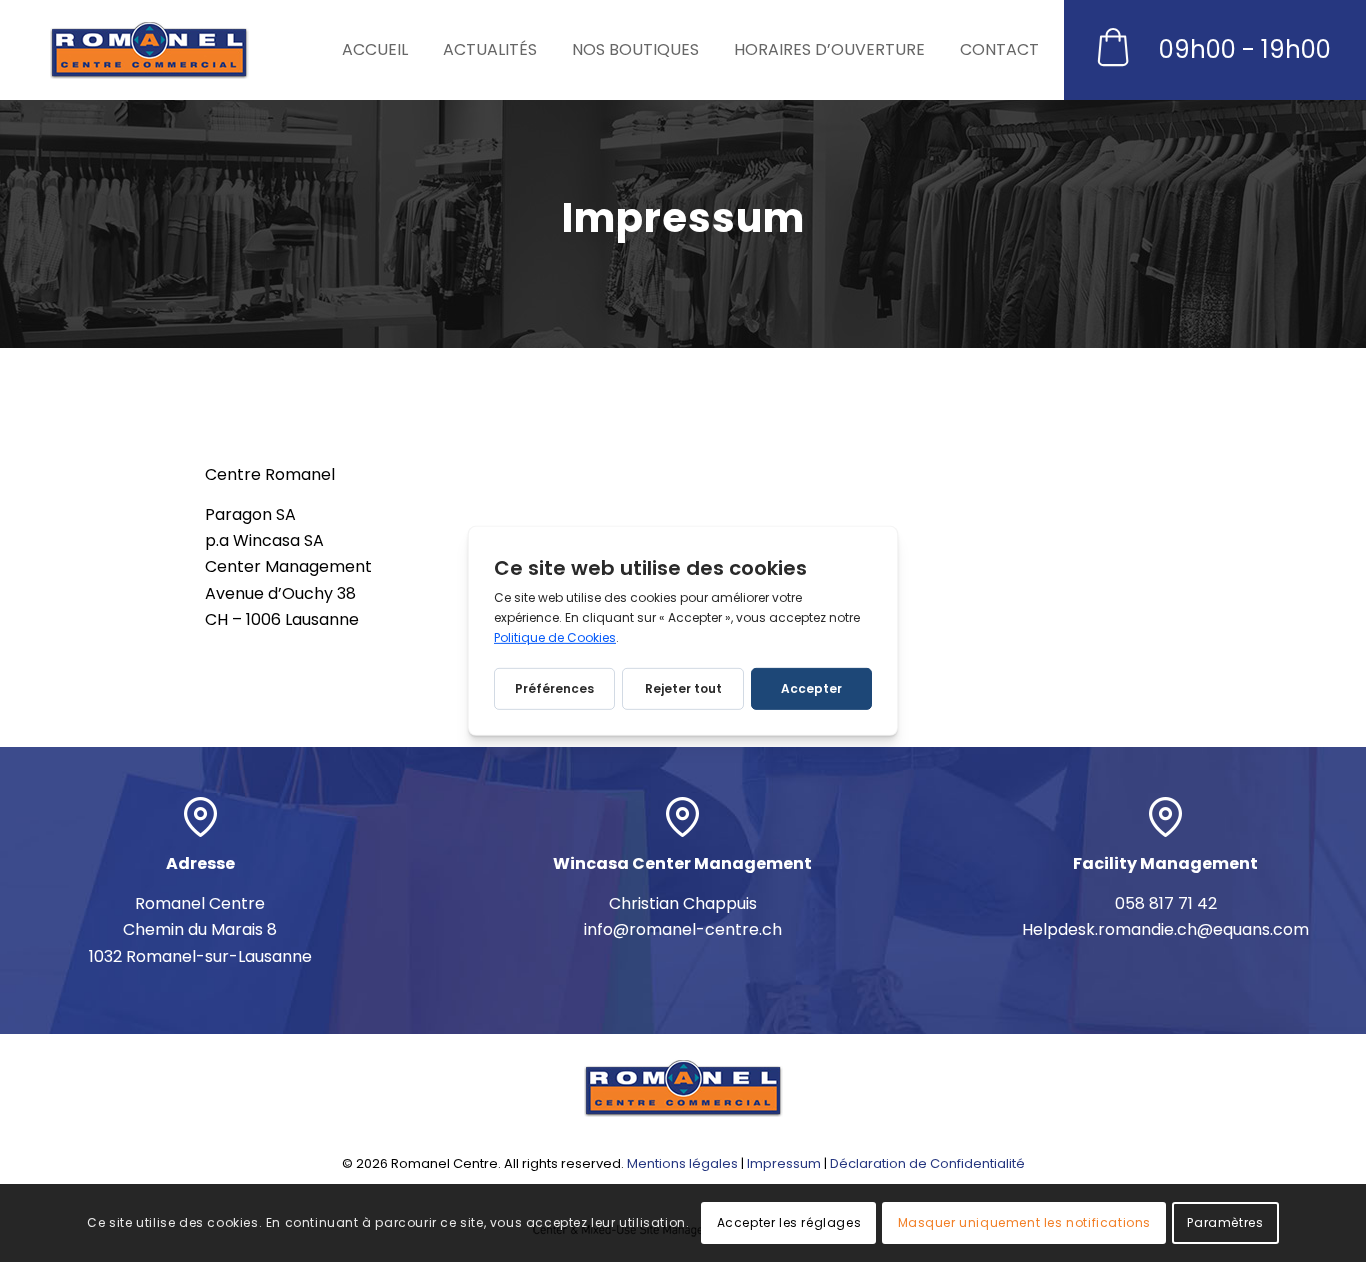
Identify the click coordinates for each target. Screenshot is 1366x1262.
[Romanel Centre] (149, 50)
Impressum (784, 1163)
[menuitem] (382, 50)
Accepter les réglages (789, 1222)
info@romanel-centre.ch (683, 929)
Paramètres (1225, 1222)
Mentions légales (682, 1163)
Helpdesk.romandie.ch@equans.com (1165, 929)
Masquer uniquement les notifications (1025, 1222)
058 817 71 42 (1166, 903)
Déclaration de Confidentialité (927, 1163)
